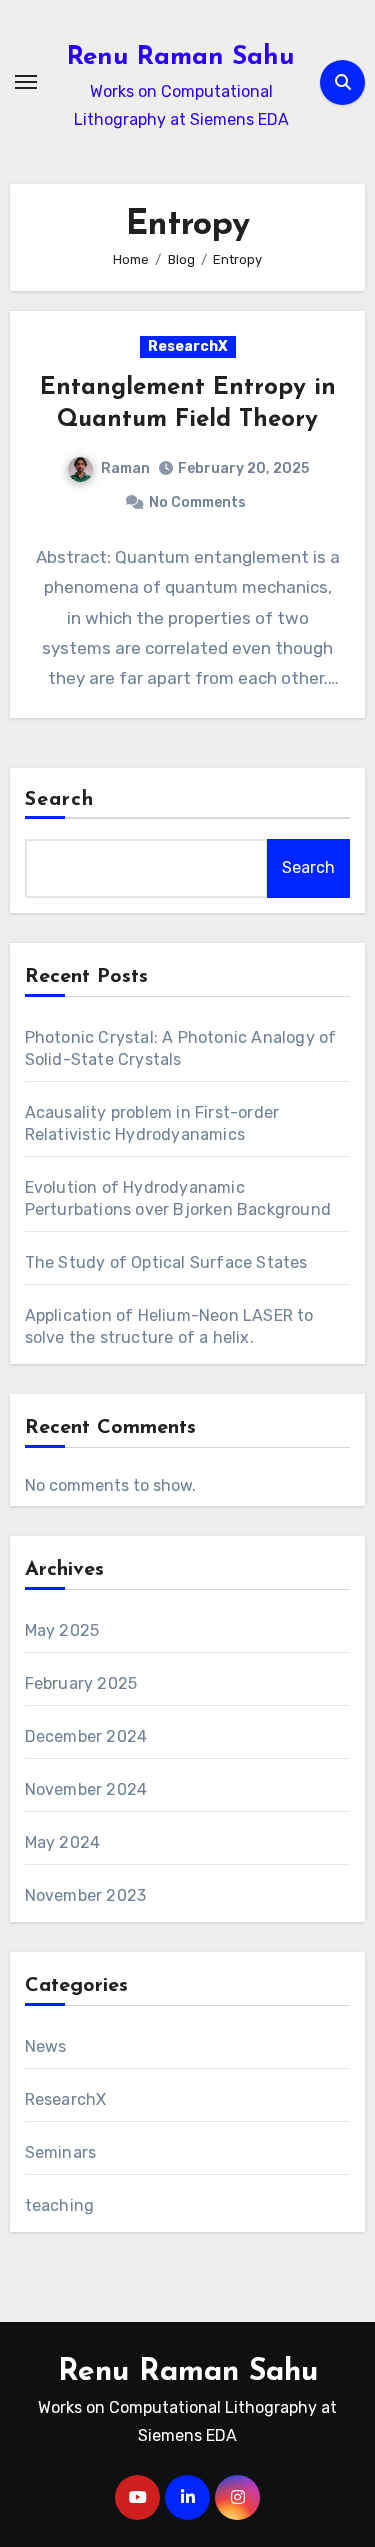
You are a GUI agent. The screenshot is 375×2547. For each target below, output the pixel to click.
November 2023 (86, 1895)
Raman (125, 468)
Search (60, 800)
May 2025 (62, 1630)
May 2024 (63, 1842)
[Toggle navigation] (26, 82)
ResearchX (188, 346)
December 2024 (86, 1736)
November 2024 (86, 1789)
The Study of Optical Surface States (166, 1262)
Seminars (61, 2152)
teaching (60, 2205)
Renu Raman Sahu (181, 57)
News (46, 2046)
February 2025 (81, 1683)
